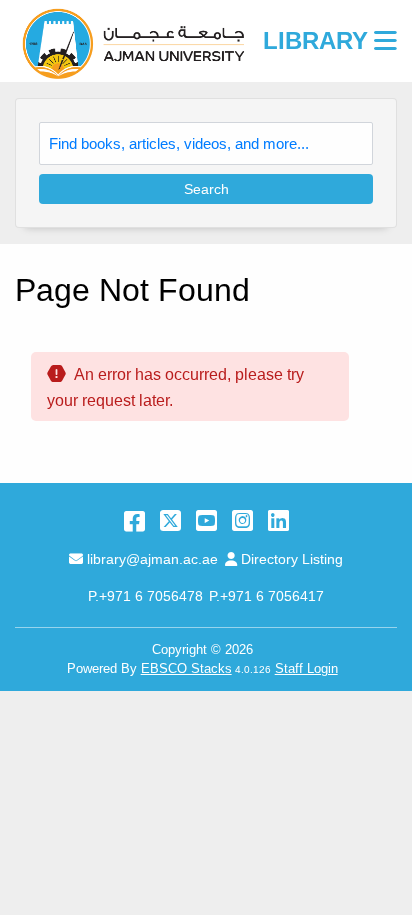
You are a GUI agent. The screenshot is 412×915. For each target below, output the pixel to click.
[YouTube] (206, 520)
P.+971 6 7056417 (266, 596)
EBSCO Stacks (186, 668)
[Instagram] (242, 520)
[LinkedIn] (278, 520)
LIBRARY (315, 41)
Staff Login (306, 668)
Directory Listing (291, 559)
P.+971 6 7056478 (145, 596)
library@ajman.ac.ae (152, 559)
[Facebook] (134, 520)
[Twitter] (170, 520)
